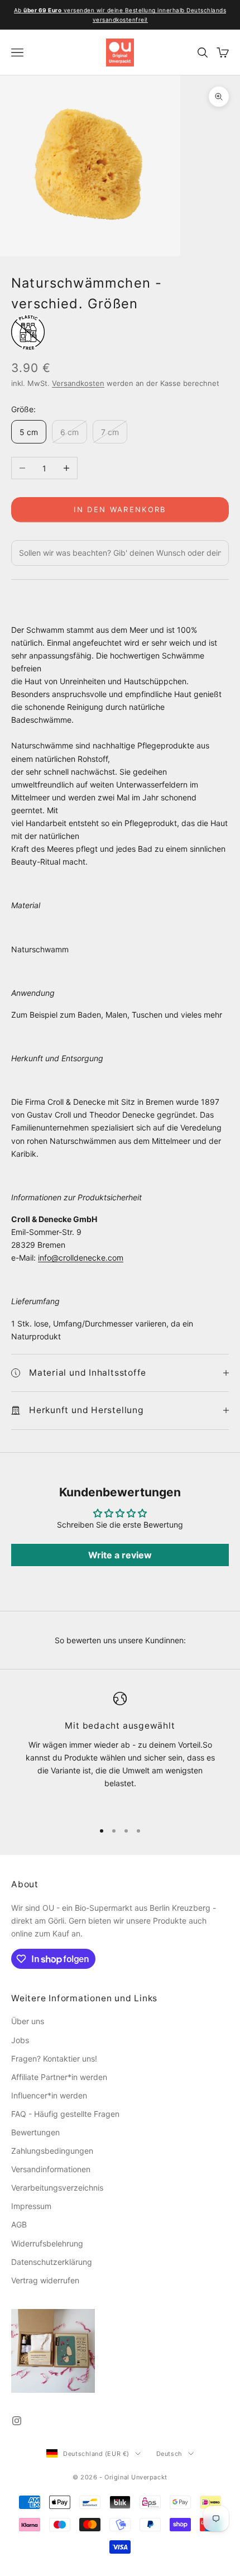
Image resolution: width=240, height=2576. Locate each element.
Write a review (120, 1555)
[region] (120, 1752)
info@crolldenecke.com (81, 1258)
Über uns (28, 2021)
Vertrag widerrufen (45, 2280)
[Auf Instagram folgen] (17, 2421)
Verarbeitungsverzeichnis (57, 2188)
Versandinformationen (51, 2169)
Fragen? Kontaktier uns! (54, 2059)
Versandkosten (78, 383)
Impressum (31, 2206)
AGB (19, 2224)
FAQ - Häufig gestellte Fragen (65, 2114)
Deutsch (169, 2454)
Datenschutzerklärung (52, 2262)
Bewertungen (35, 2132)
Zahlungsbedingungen (52, 2151)
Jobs (20, 2040)
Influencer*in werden (49, 2095)
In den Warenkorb (120, 509)
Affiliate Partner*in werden (59, 2077)
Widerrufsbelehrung (47, 2243)
